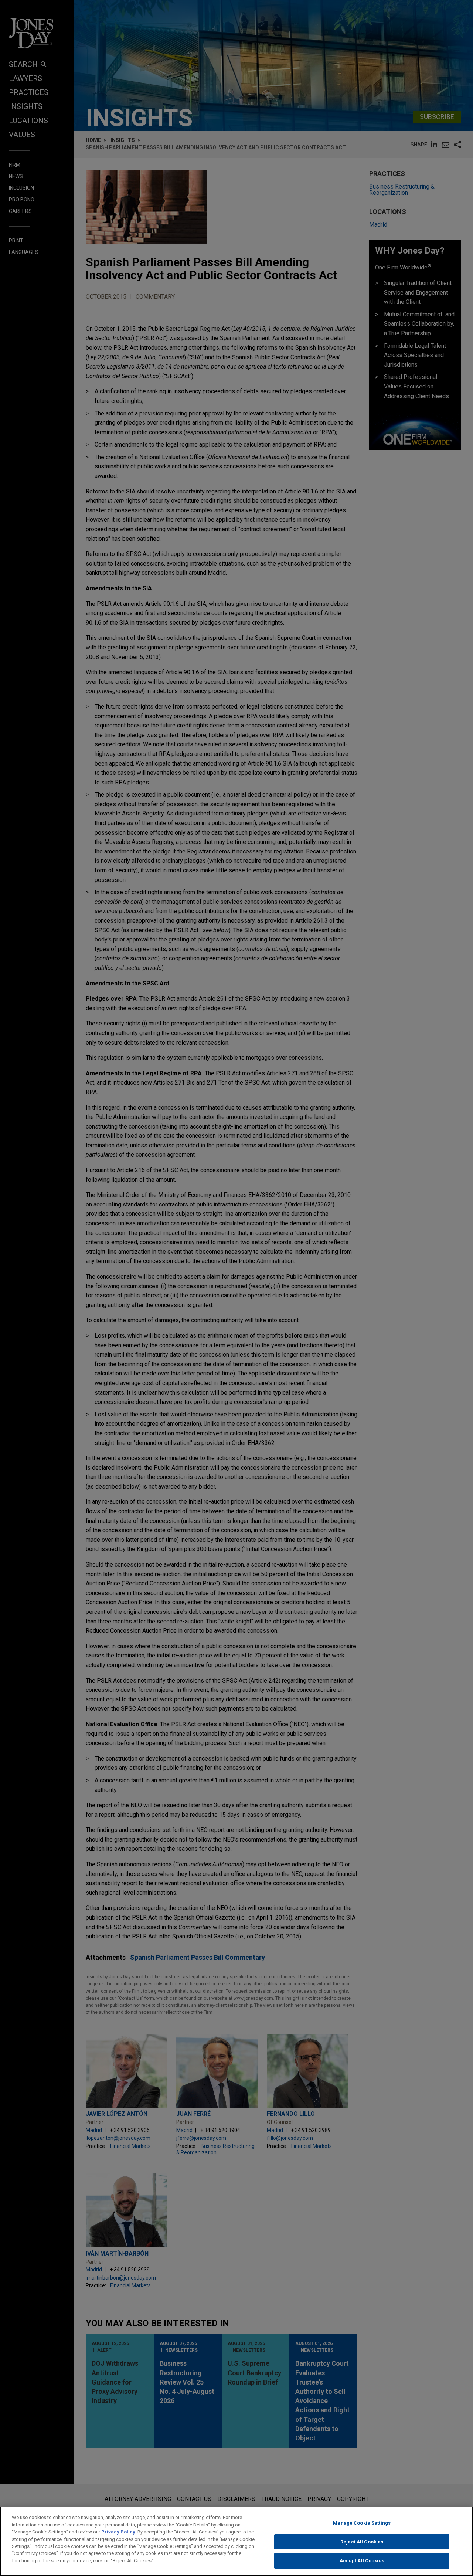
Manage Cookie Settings (362, 2523)
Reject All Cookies (362, 2542)
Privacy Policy (118, 2532)
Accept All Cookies (362, 2561)
